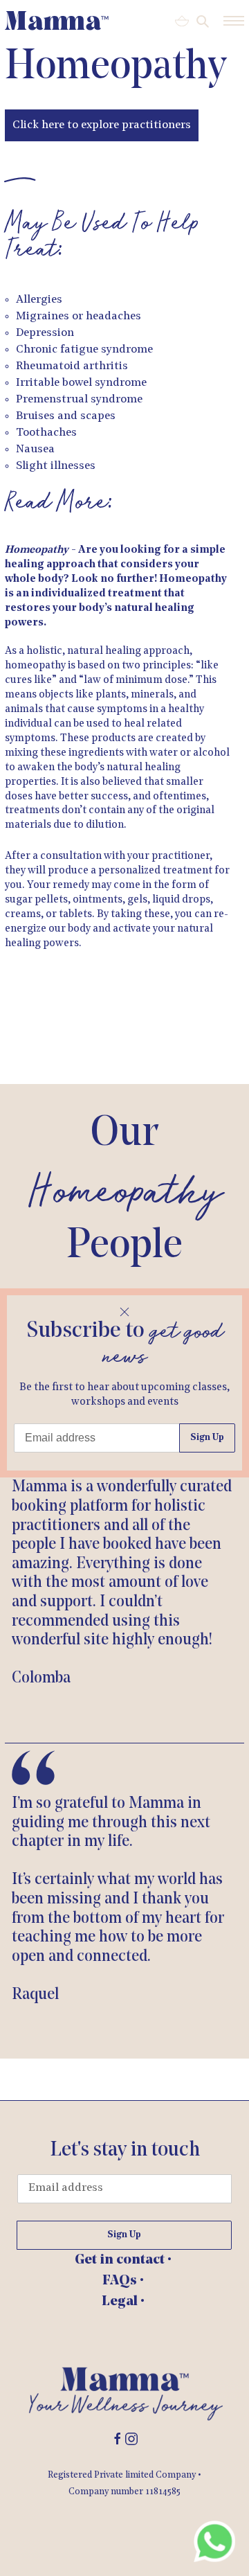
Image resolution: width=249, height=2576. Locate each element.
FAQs (121, 2281)
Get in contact (121, 2260)
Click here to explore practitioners (102, 125)
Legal (121, 2302)
